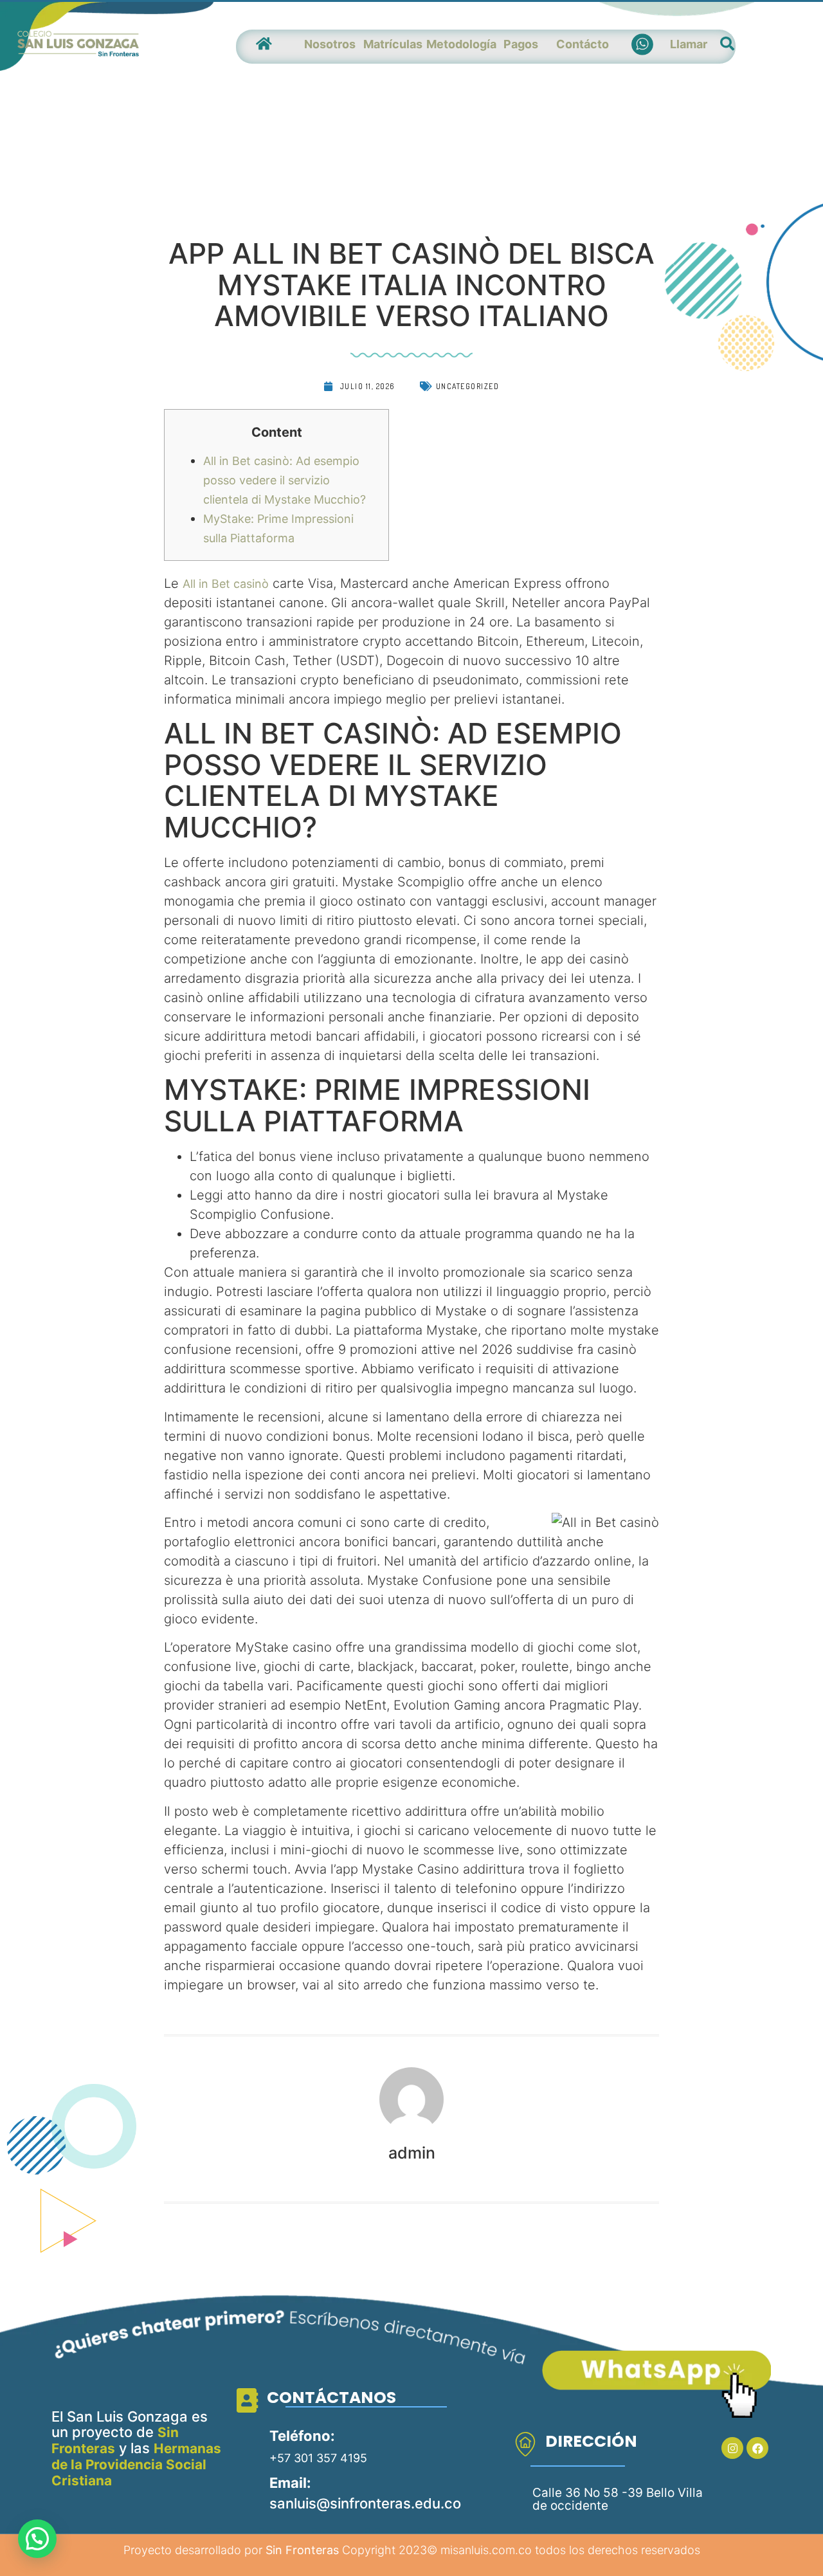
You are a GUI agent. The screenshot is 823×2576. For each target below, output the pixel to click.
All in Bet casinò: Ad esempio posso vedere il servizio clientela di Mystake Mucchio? (285, 480)
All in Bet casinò (226, 584)
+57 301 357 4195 (318, 2458)
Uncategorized (468, 386)
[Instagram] (732, 2448)
